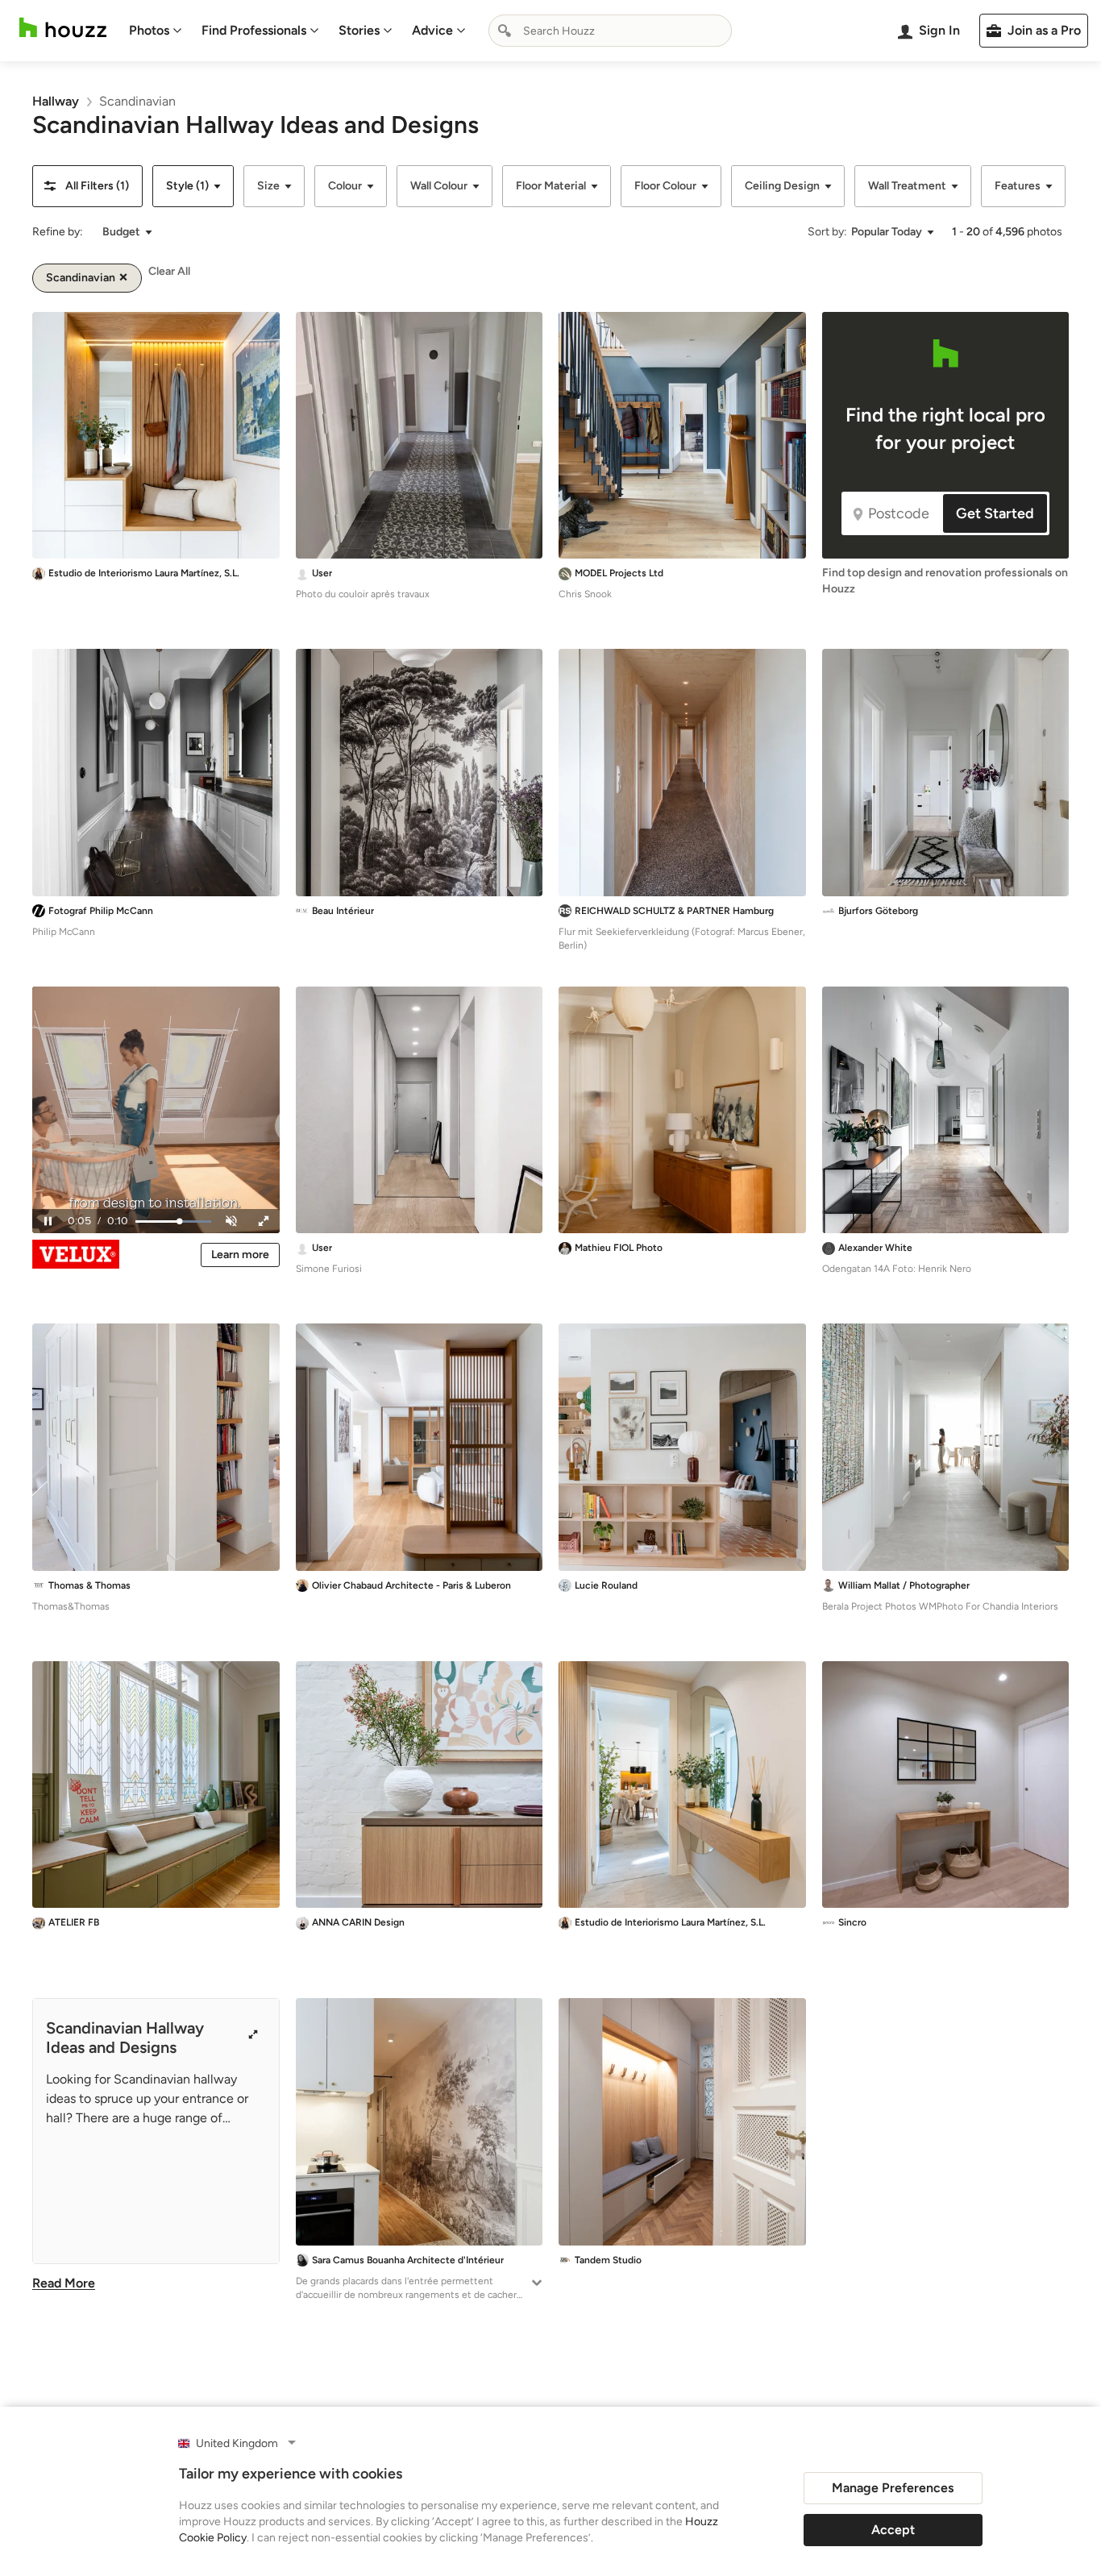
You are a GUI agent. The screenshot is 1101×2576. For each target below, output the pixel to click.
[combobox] (610, 31)
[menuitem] (156, 31)
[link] (56, 101)
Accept (893, 2530)
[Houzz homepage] (63, 28)
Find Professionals (254, 30)
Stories (359, 30)
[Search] (505, 31)
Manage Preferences (893, 2488)
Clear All (169, 271)
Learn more (240, 1255)
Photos (149, 30)
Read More (64, 2283)
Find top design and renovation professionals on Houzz (945, 581)
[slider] (173, 1222)
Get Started (995, 513)
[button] (87, 186)
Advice (432, 30)
